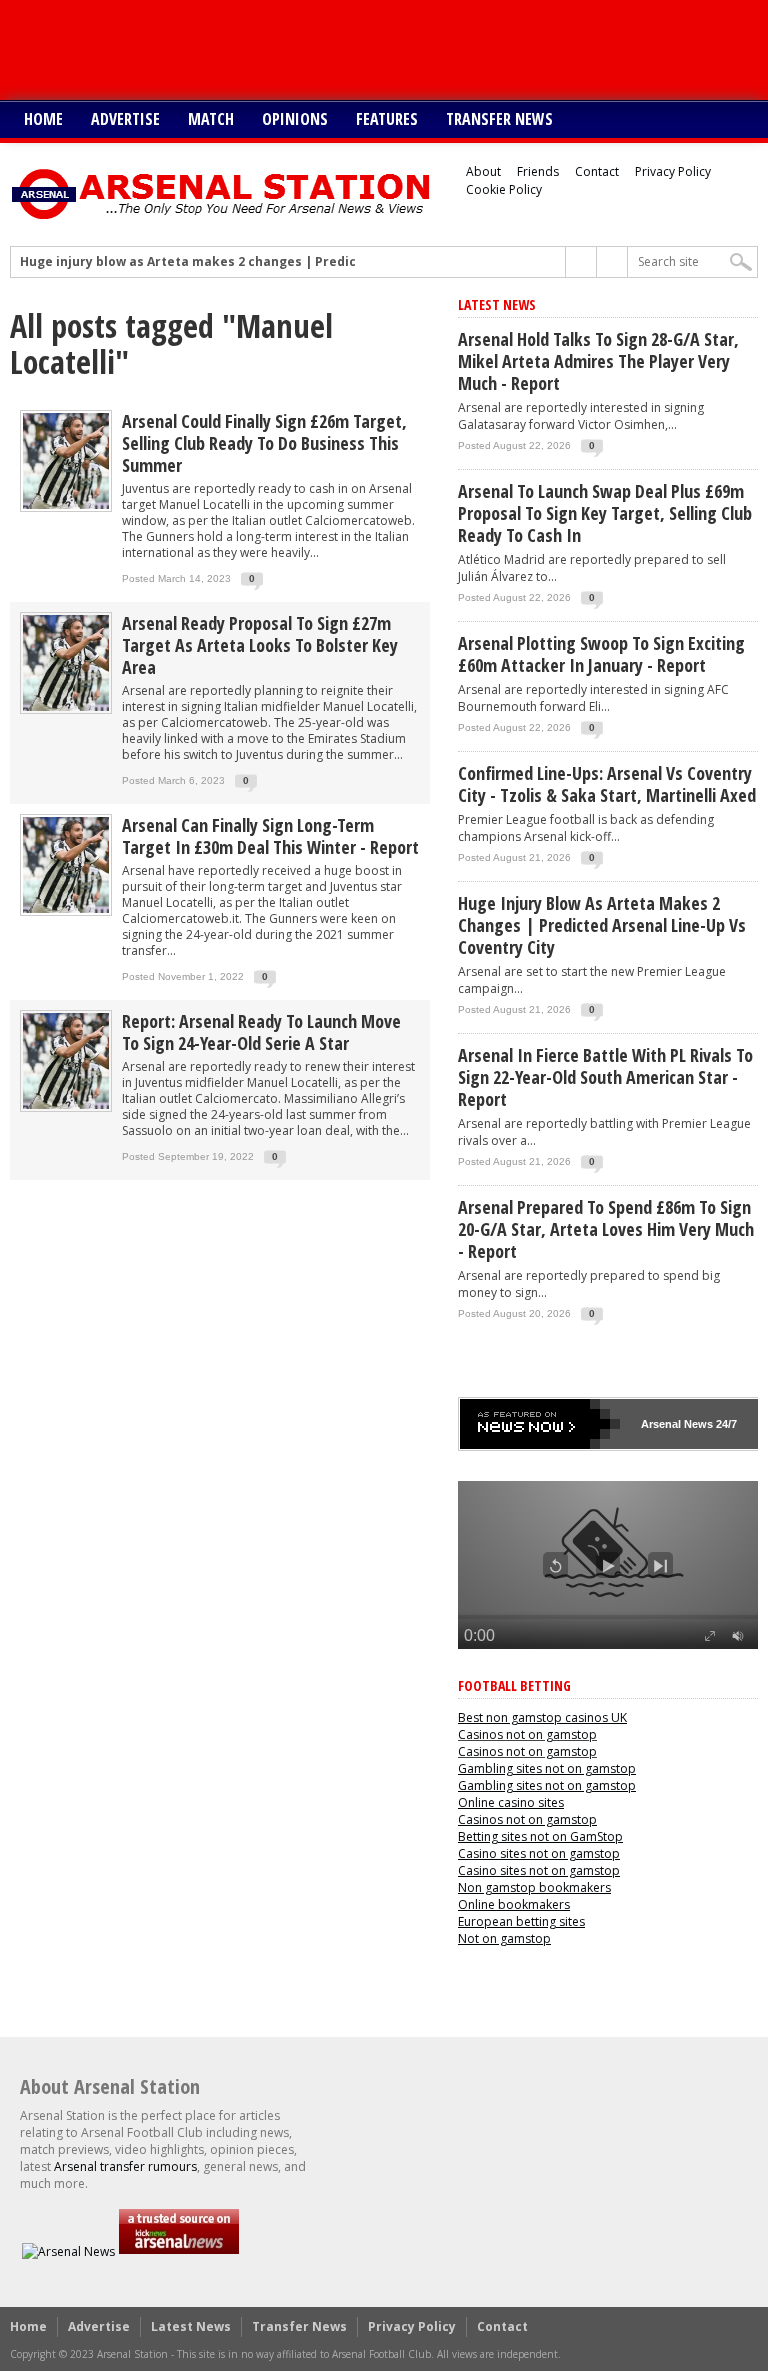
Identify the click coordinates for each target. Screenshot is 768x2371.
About (483, 171)
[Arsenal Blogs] (179, 2251)
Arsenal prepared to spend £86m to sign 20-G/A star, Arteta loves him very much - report (606, 1229)
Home (43, 119)
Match (211, 119)
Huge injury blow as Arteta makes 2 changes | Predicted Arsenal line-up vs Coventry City (302, 262)
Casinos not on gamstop (527, 1734)
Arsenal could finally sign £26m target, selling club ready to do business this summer (264, 443)
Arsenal (661, 1424)
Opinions (295, 119)
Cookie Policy (504, 189)
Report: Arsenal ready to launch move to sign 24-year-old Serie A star (261, 1032)
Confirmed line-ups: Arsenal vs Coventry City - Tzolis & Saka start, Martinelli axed (607, 784)
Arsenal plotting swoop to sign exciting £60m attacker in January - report (601, 654)
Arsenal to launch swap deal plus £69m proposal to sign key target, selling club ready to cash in (605, 513)
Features (387, 119)
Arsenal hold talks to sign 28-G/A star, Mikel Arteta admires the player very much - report (598, 361)
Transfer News (499, 119)
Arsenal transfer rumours (125, 2166)
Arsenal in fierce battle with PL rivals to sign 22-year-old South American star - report (605, 1077)
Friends (538, 171)
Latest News (191, 2326)
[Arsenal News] (68, 2251)
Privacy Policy (673, 171)
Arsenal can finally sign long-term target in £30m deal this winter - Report (270, 836)
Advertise (125, 119)
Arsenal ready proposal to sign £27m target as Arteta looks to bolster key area (260, 645)
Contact (597, 171)
